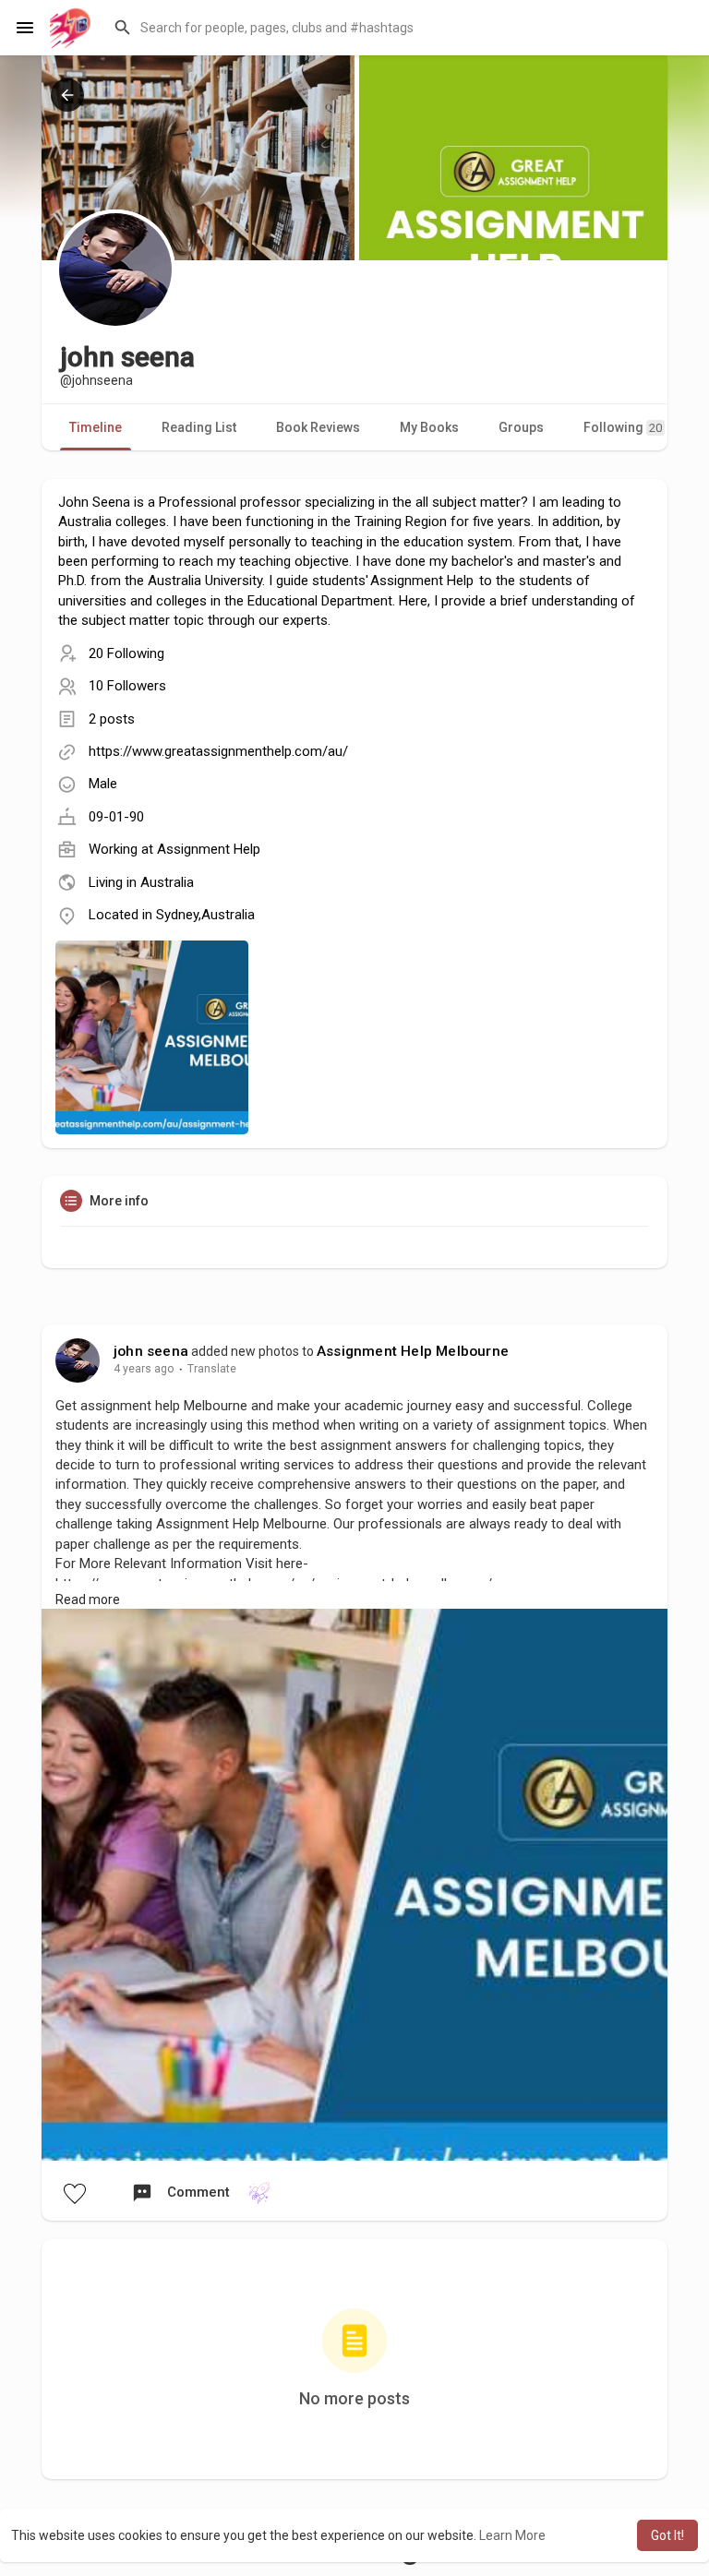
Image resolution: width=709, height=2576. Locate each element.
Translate (212, 1369)
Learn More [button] (512, 2535)
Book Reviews (318, 427)
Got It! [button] (667, 2535)
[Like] (74, 2193)
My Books (429, 427)
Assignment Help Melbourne (413, 1351)
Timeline (96, 427)
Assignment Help (209, 849)
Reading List (199, 427)
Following (623, 427)
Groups (521, 427)
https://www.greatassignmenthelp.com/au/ (218, 751)
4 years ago (144, 1369)
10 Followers (127, 686)
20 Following (126, 653)
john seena (151, 1351)
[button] (400, 28)
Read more (88, 1600)
